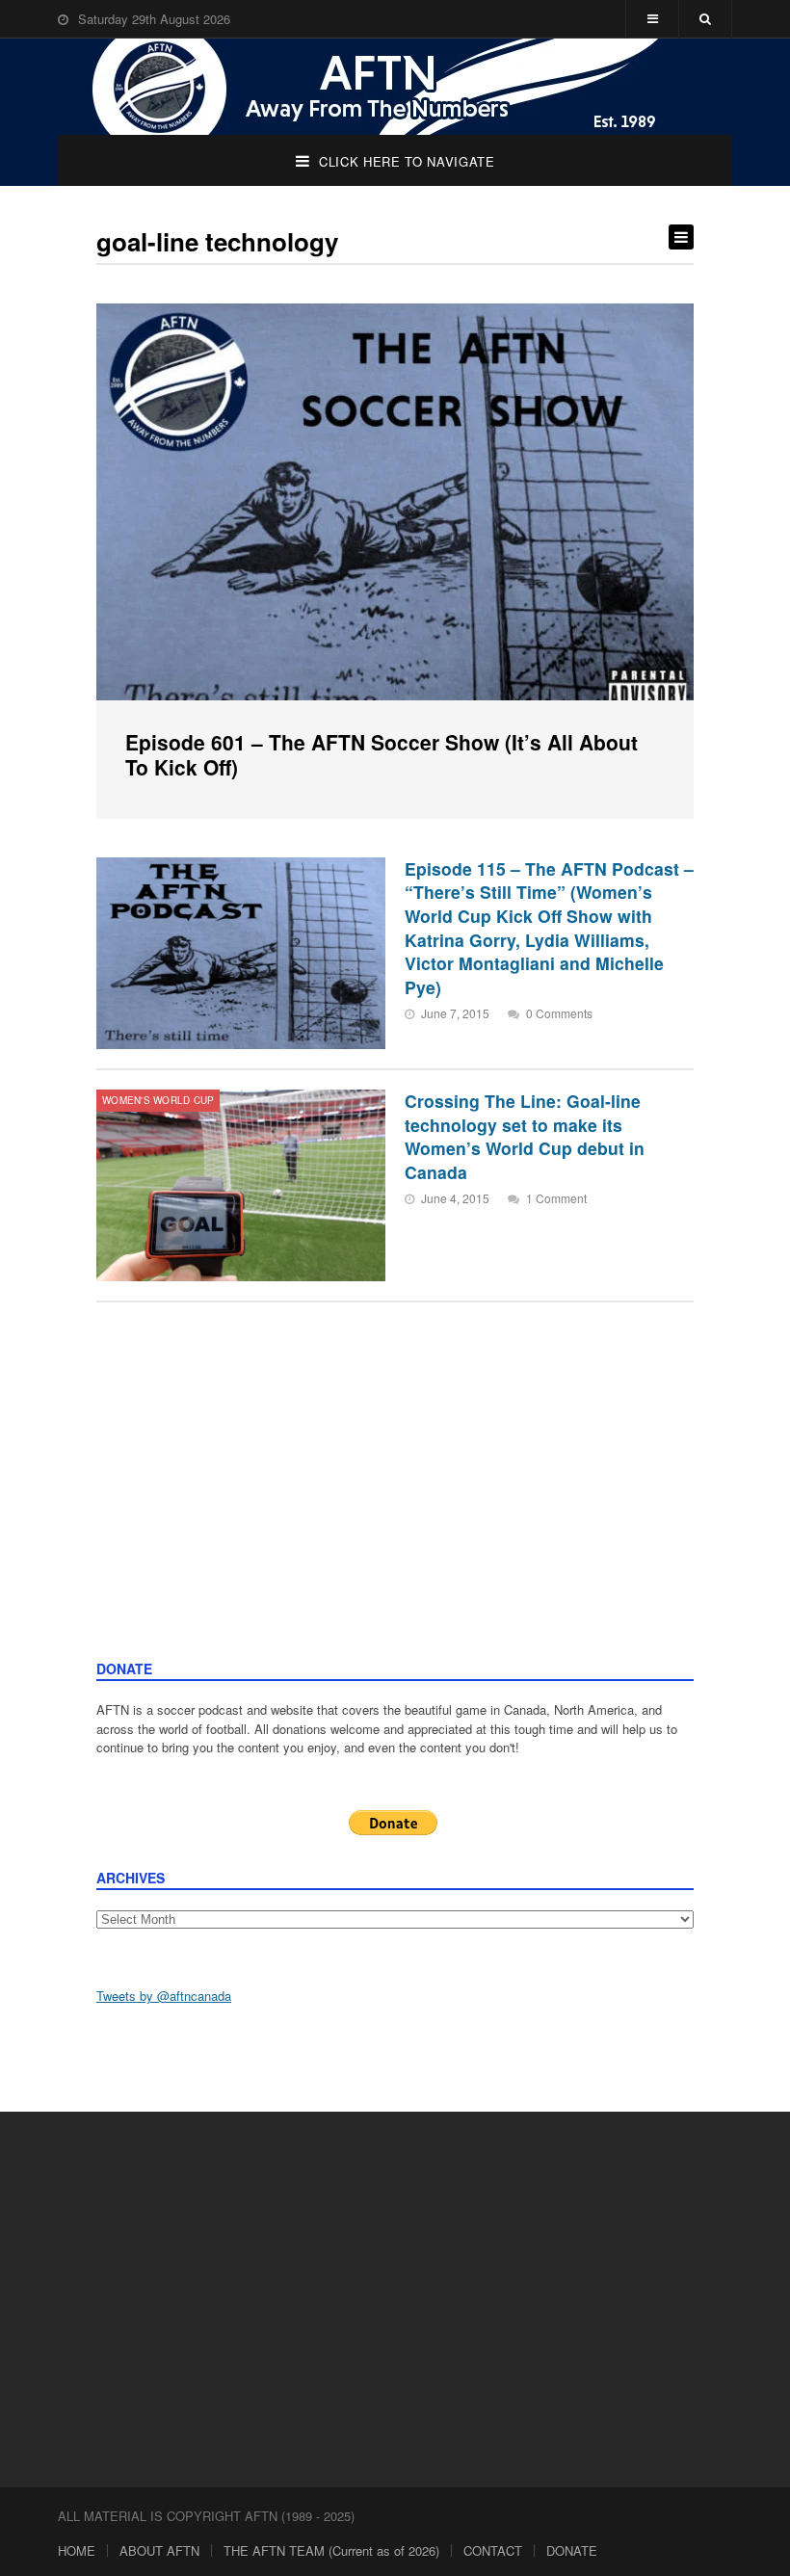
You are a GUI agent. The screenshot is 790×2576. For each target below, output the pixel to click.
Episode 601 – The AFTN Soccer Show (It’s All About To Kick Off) (382, 754)
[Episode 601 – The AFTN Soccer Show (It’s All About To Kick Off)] (395, 502)
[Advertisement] (395, 1514)
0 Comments (559, 1013)
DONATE (572, 2550)
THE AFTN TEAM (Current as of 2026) (331, 2550)
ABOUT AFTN (159, 2550)
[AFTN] (395, 87)
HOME (77, 2550)
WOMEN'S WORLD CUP (158, 1100)
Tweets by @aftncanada (164, 1996)
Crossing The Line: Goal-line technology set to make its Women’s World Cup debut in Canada (525, 1136)
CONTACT (493, 2550)
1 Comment (556, 1198)
